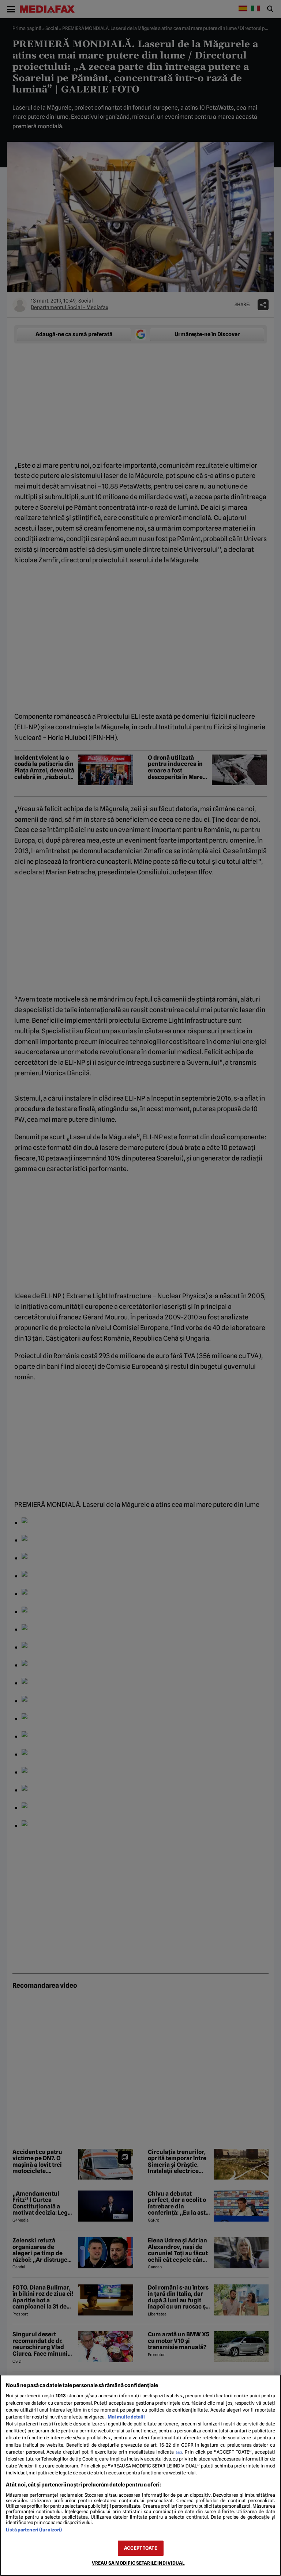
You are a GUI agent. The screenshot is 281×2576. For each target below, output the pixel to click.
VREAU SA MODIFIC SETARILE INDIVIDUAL (138, 2563)
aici (179, 2452)
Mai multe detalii (126, 2417)
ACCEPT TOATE (140, 2548)
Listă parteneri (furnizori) (34, 2530)
